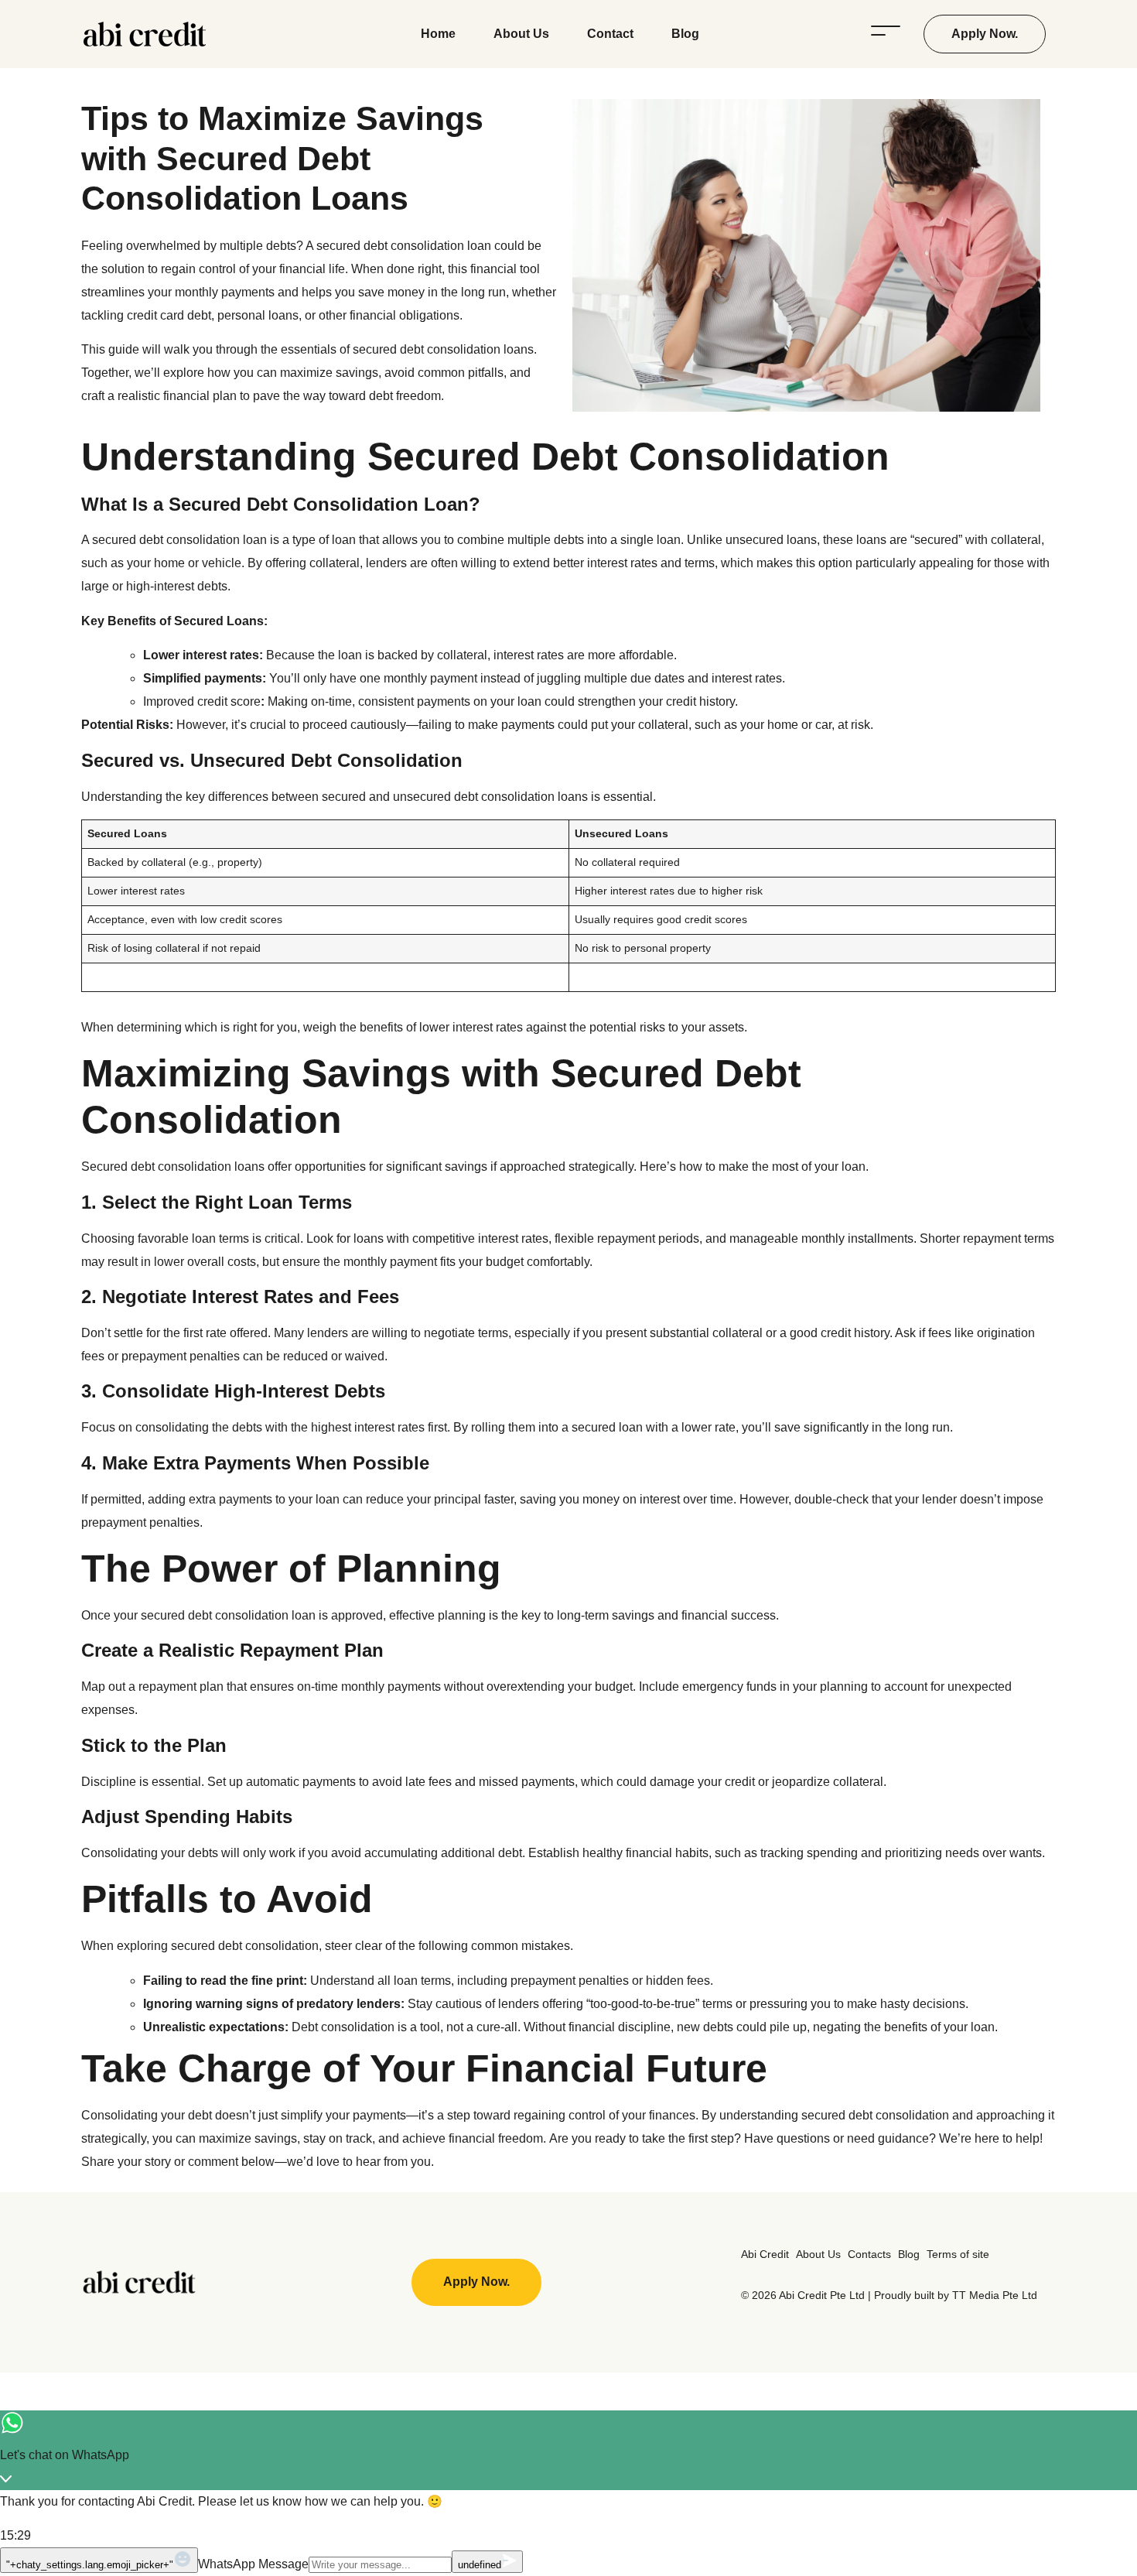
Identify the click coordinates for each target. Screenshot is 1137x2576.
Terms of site (958, 2254)
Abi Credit (765, 2254)
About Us (521, 34)
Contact (610, 34)
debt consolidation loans (467, 349)
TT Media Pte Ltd (993, 2295)
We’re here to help (989, 2138)
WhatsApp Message (253, 2564)
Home (438, 34)
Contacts (869, 2254)
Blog (685, 34)
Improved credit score (202, 701)
